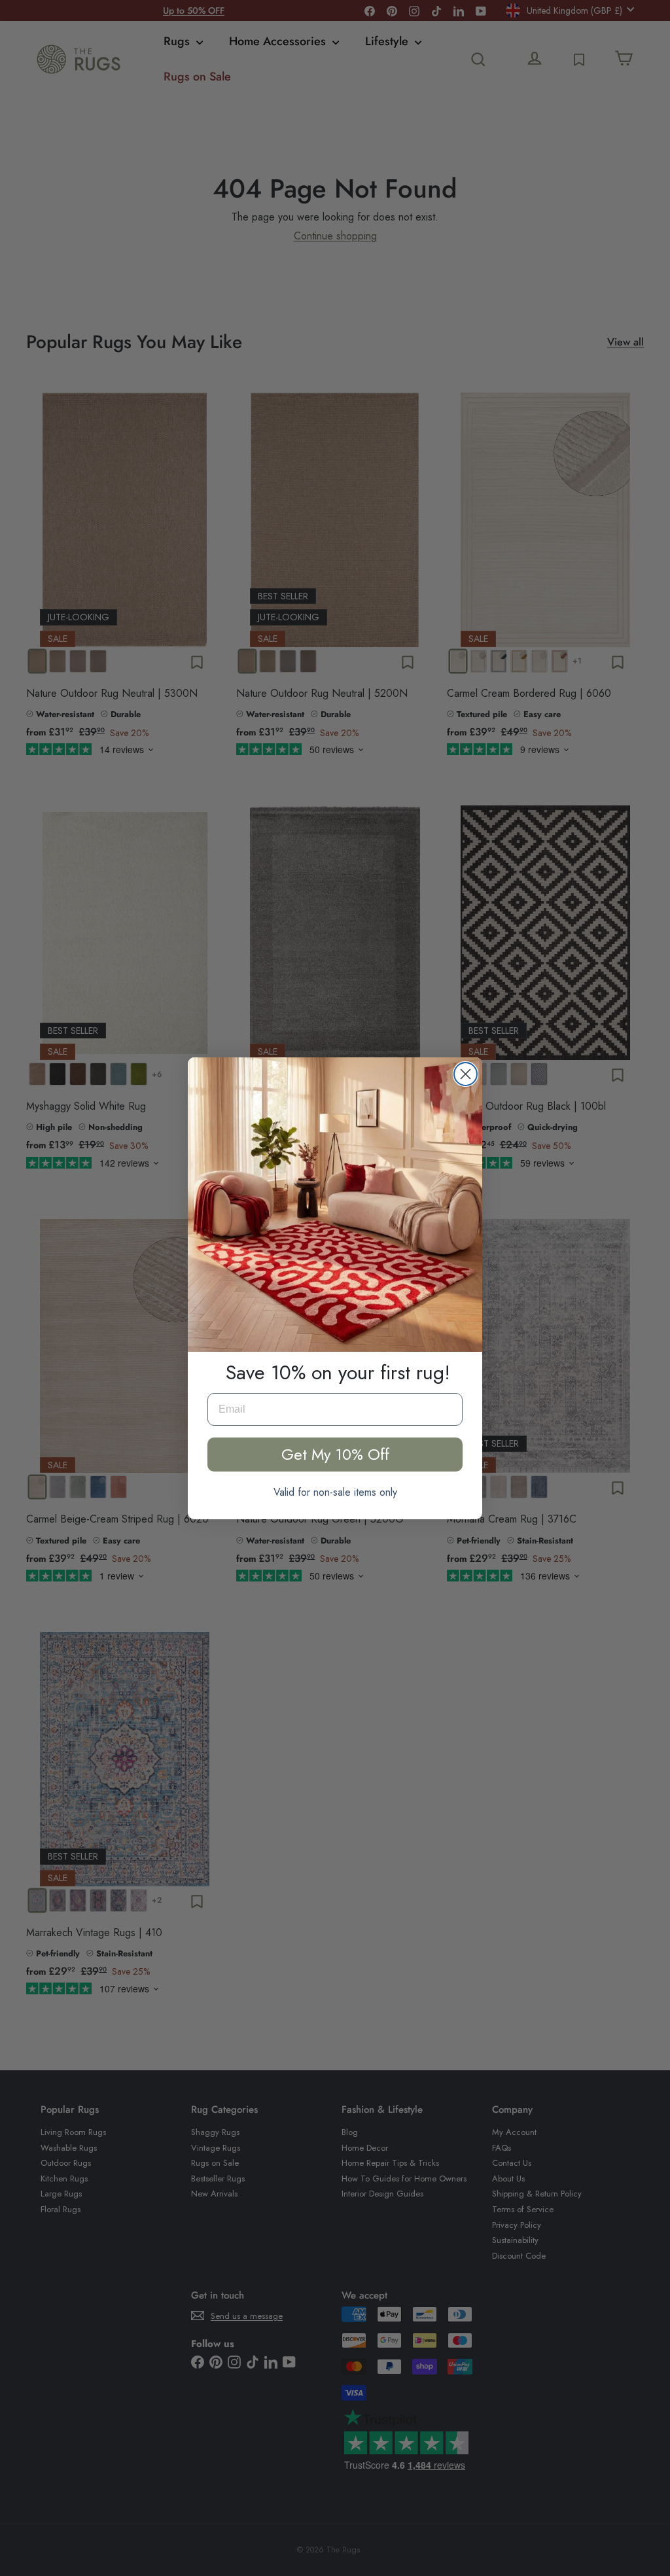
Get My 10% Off (335, 1454)
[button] (335, 1205)
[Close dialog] (466, 1074)
